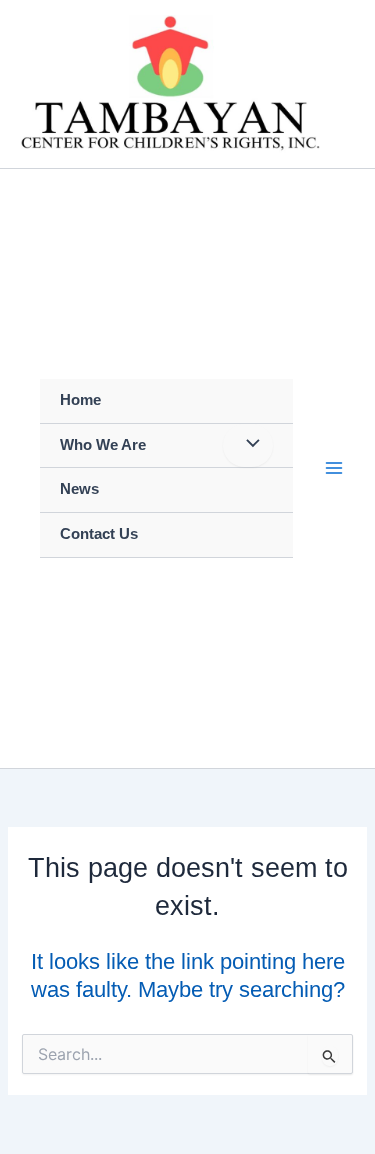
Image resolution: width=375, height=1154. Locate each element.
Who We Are (103, 445)
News (79, 489)
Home (80, 400)
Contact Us (99, 534)
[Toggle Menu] (248, 446)
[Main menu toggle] (334, 468)
